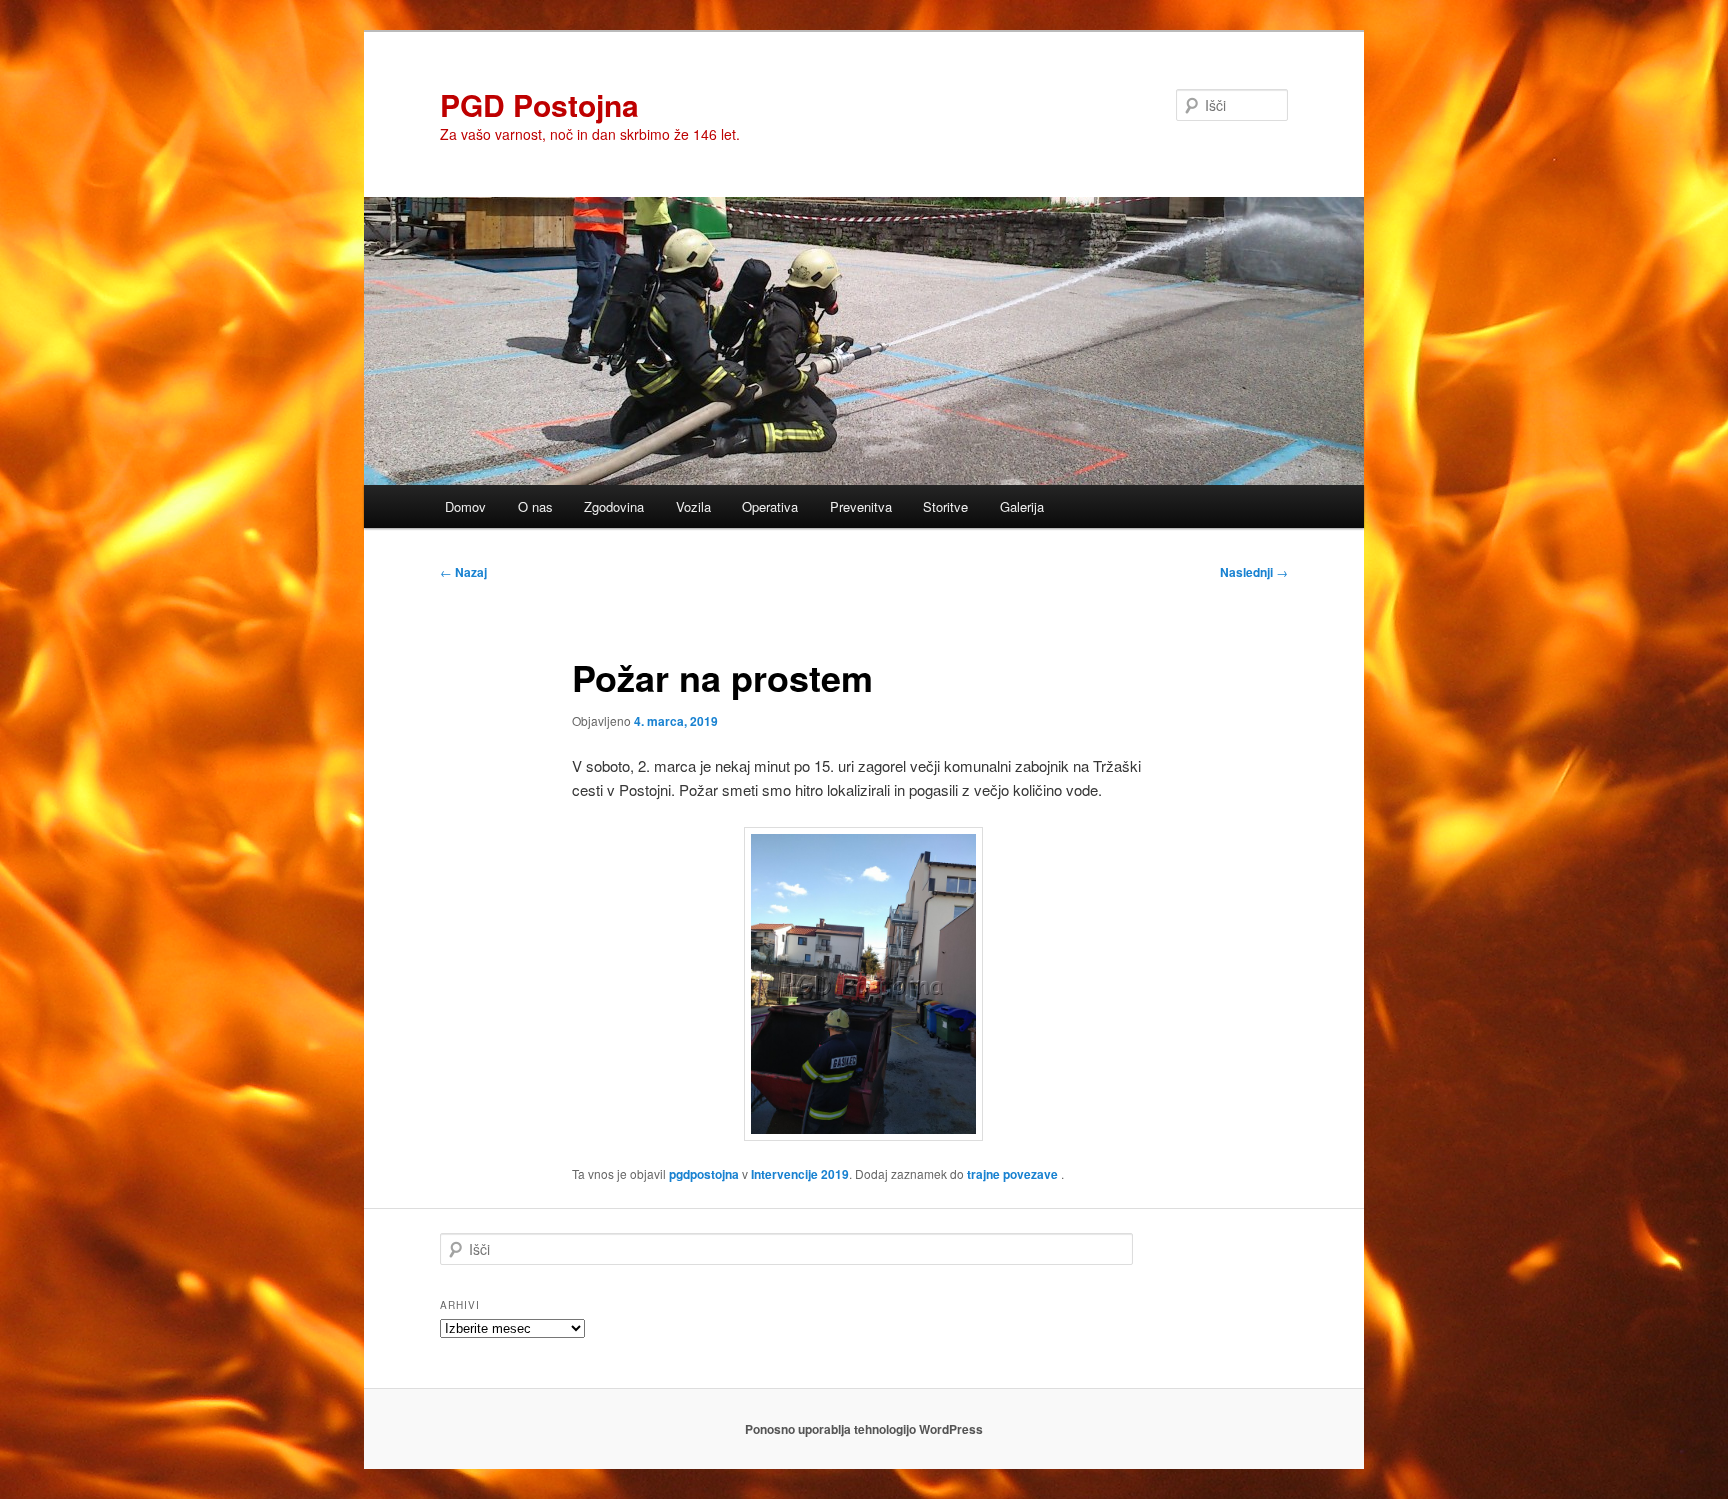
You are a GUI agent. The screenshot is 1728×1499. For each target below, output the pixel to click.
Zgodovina (614, 506)
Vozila (693, 506)
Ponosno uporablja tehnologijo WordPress (864, 1429)
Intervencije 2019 (800, 1174)
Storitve (945, 506)
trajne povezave (1012, 1174)
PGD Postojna (539, 104)
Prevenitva (861, 506)
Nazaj (463, 572)
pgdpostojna (704, 1174)
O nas (535, 506)
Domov (465, 506)
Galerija (1022, 506)
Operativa (770, 506)
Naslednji (1254, 572)
